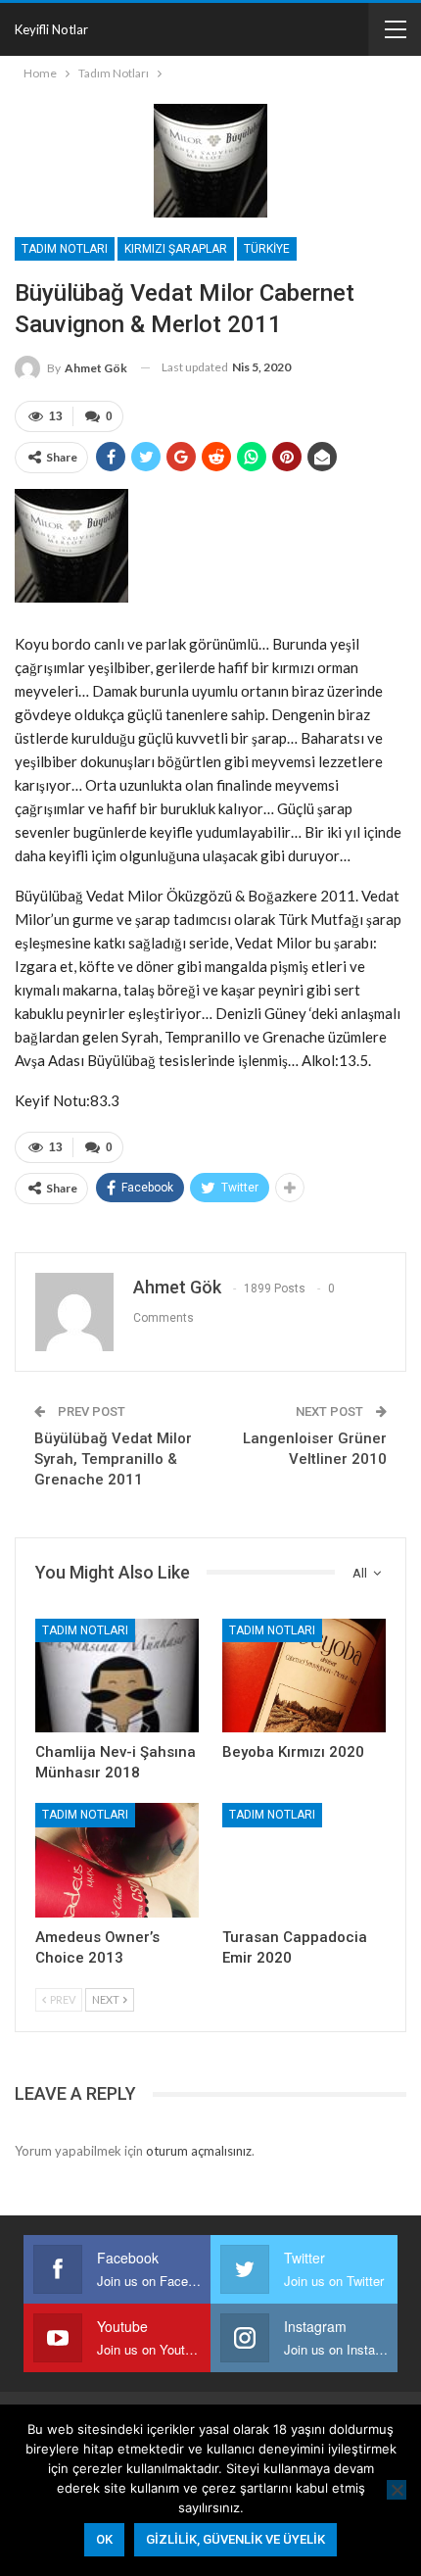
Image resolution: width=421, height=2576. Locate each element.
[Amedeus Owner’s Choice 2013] (117, 1860)
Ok (104, 2539)
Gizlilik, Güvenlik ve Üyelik (235, 2539)
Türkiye (267, 249)
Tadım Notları (65, 249)
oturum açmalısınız (199, 2151)
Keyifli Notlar (51, 29)
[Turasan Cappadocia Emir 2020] (304, 1860)
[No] (397, 2490)
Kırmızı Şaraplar (176, 249)
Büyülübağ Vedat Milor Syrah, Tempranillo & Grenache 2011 (113, 1459)
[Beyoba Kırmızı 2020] (304, 1676)
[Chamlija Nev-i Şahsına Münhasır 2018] (117, 1676)
